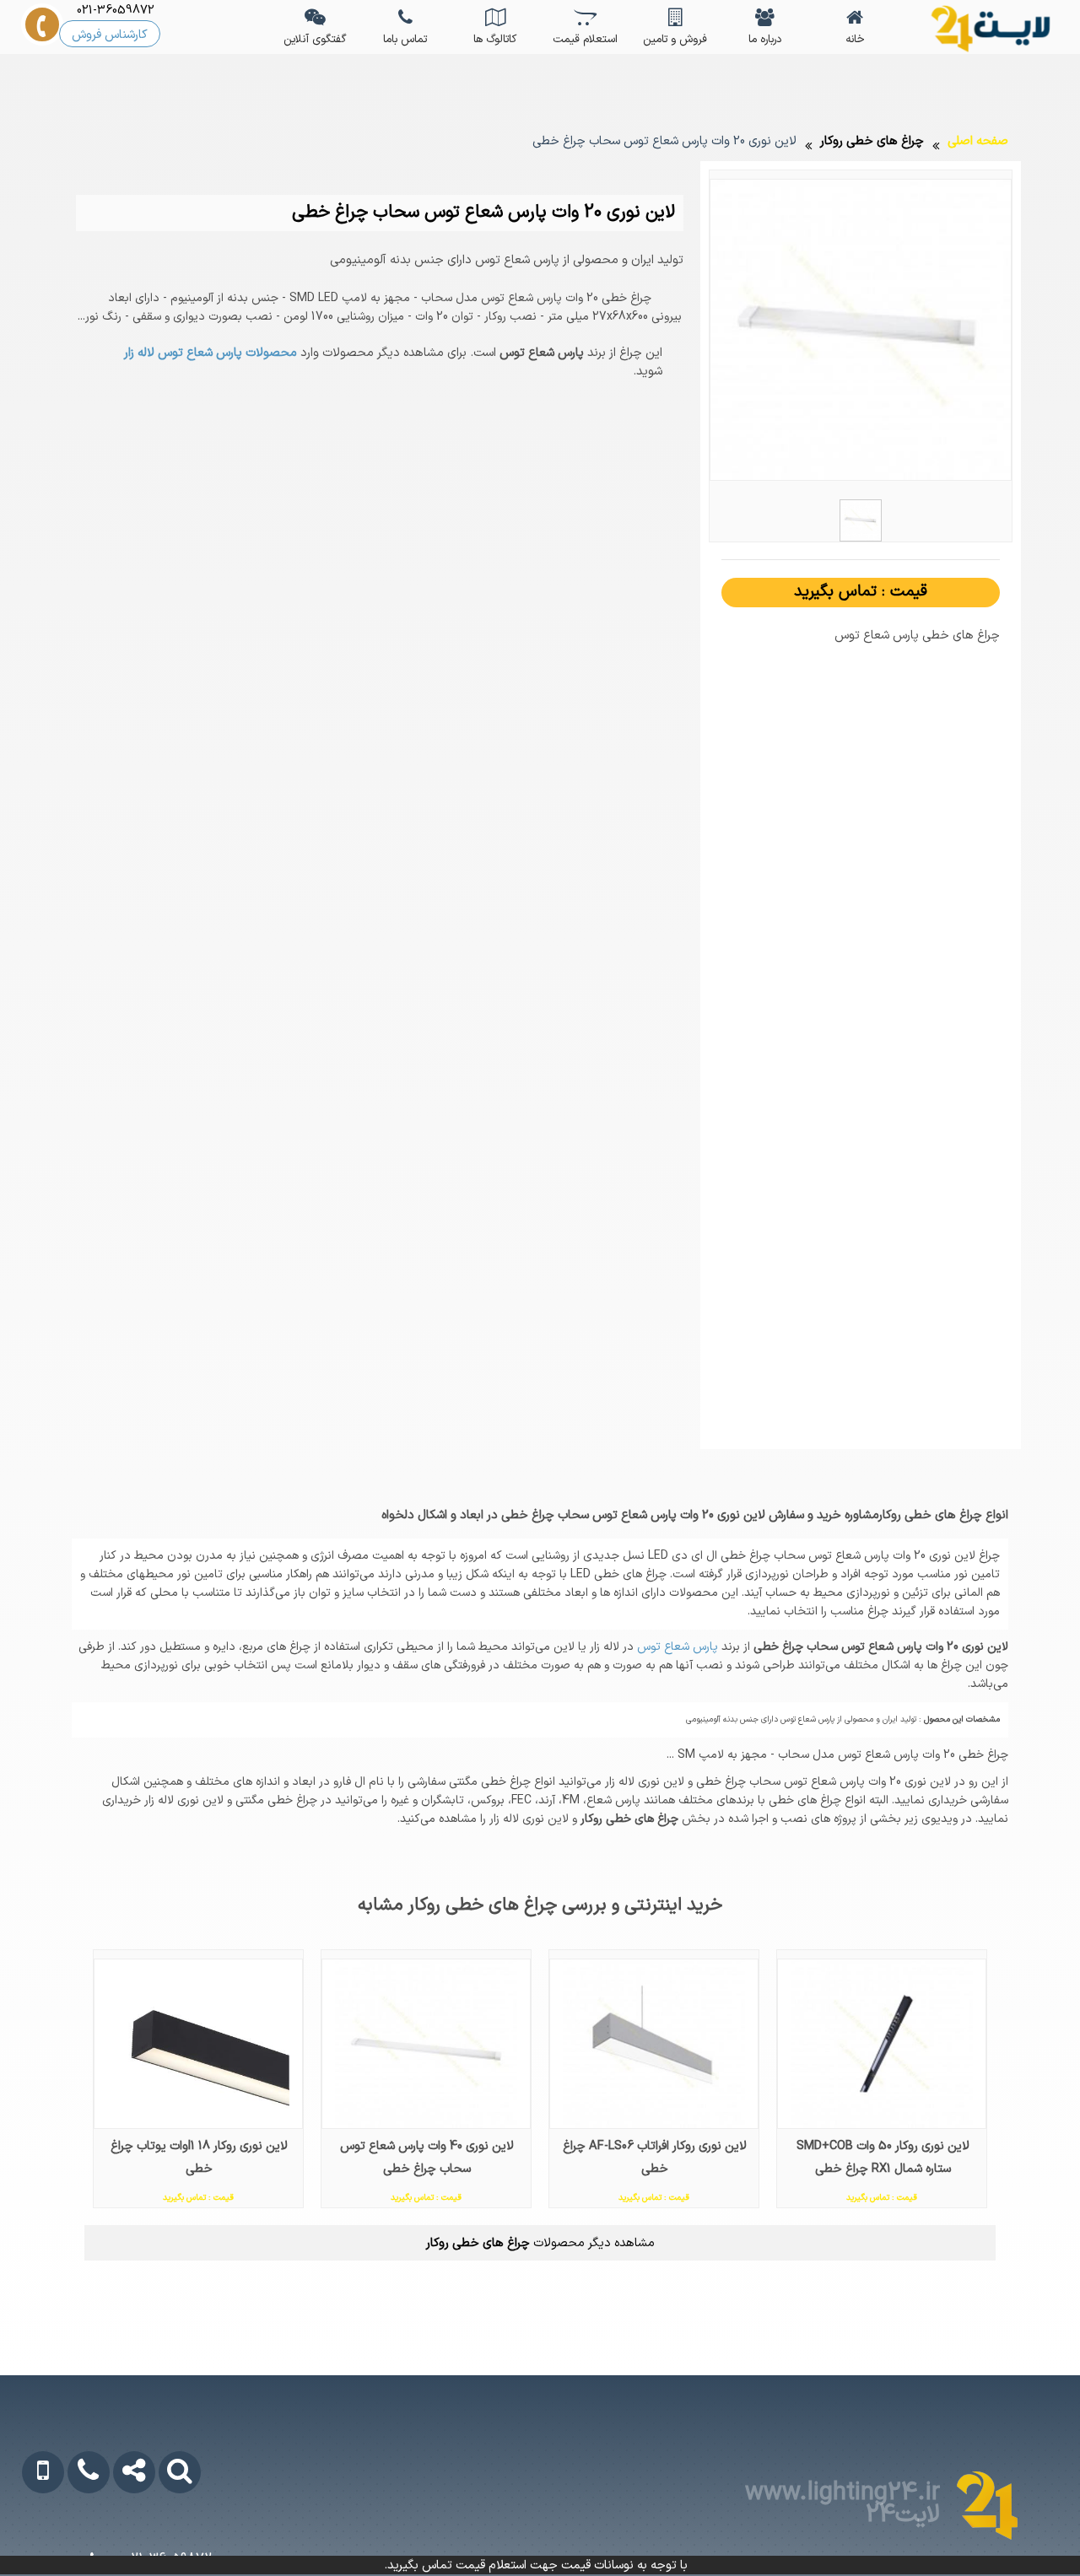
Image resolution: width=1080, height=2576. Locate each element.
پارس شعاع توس (676, 1647)
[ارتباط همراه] (32, 2540)
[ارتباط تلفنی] (76, 2540)
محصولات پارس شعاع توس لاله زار (211, 353)
